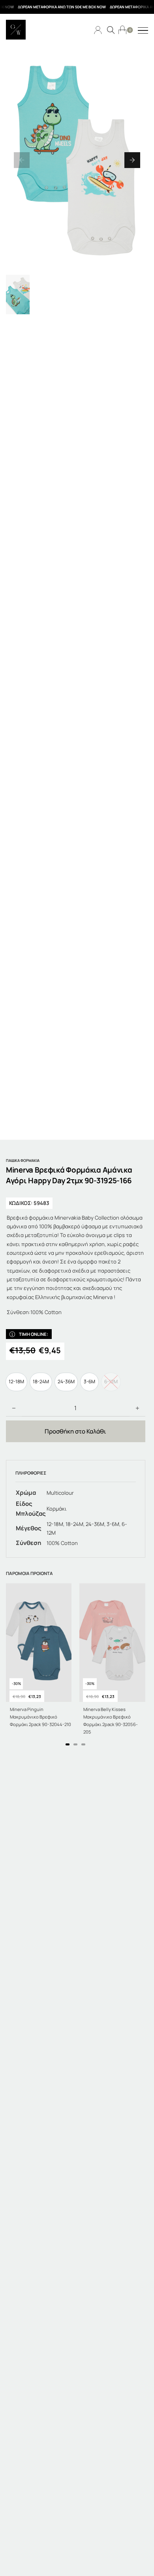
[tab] (68, 1744)
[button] (22, 160)
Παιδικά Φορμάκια (23, 1161)
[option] (16, 1382)
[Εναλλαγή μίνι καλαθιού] (122, 30)
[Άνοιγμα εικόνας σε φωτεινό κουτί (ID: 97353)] (77, 160)
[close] (143, 31)
